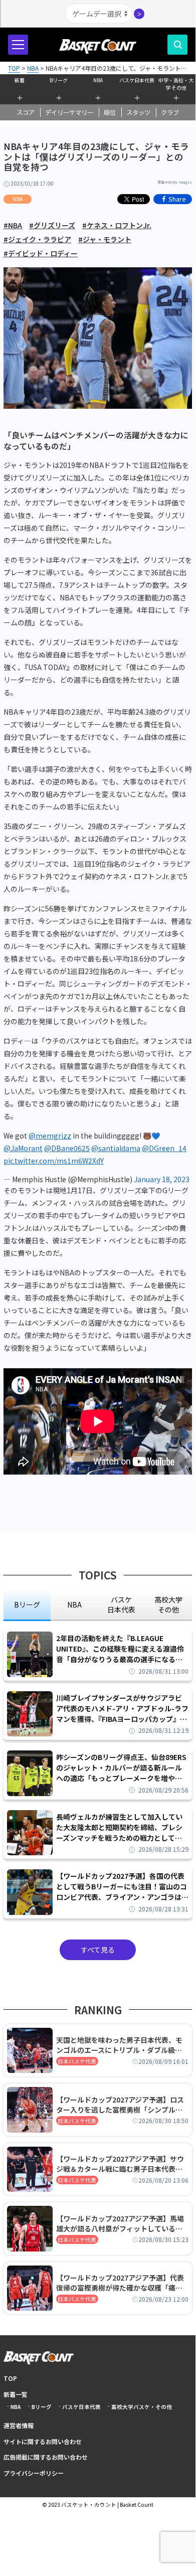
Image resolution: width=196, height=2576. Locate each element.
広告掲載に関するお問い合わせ (46, 2457)
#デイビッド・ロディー (41, 253)
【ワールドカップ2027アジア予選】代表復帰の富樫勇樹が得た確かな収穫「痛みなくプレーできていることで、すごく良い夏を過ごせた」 (122, 2283)
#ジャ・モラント (105, 239)
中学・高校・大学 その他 (176, 83)
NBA (98, 80)
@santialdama (116, 1148)
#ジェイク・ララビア (37, 239)
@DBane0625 (67, 1148)
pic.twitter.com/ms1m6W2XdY (54, 1161)
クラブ (170, 112)
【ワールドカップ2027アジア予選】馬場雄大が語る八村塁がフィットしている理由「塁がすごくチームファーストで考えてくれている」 (122, 2223)
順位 (110, 112)
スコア (26, 112)
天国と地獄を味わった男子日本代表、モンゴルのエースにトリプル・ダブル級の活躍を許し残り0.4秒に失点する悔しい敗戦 (121, 2045)
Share (177, 199)
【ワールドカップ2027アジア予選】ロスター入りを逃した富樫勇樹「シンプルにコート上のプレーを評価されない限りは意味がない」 (120, 2105)
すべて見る (98, 1950)
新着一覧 (16, 2394)
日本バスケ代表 (77, 2061)
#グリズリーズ (52, 225)
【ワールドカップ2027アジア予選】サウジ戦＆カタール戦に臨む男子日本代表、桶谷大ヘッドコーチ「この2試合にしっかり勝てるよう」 (121, 2164)
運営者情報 (19, 2425)
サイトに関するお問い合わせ (43, 2441)
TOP (10, 2378)
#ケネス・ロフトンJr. (117, 225)
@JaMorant (23, 1148)
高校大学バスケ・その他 (142, 2407)
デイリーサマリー (69, 112)
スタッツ (138, 112)
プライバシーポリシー (34, 2473)
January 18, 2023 (162, 1179)
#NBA (13, 225)
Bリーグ (59, 80)
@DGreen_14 (164, 1148)
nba (74, 1604)
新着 (20, 80)
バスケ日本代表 (137, 80)
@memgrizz (50, 1136)
